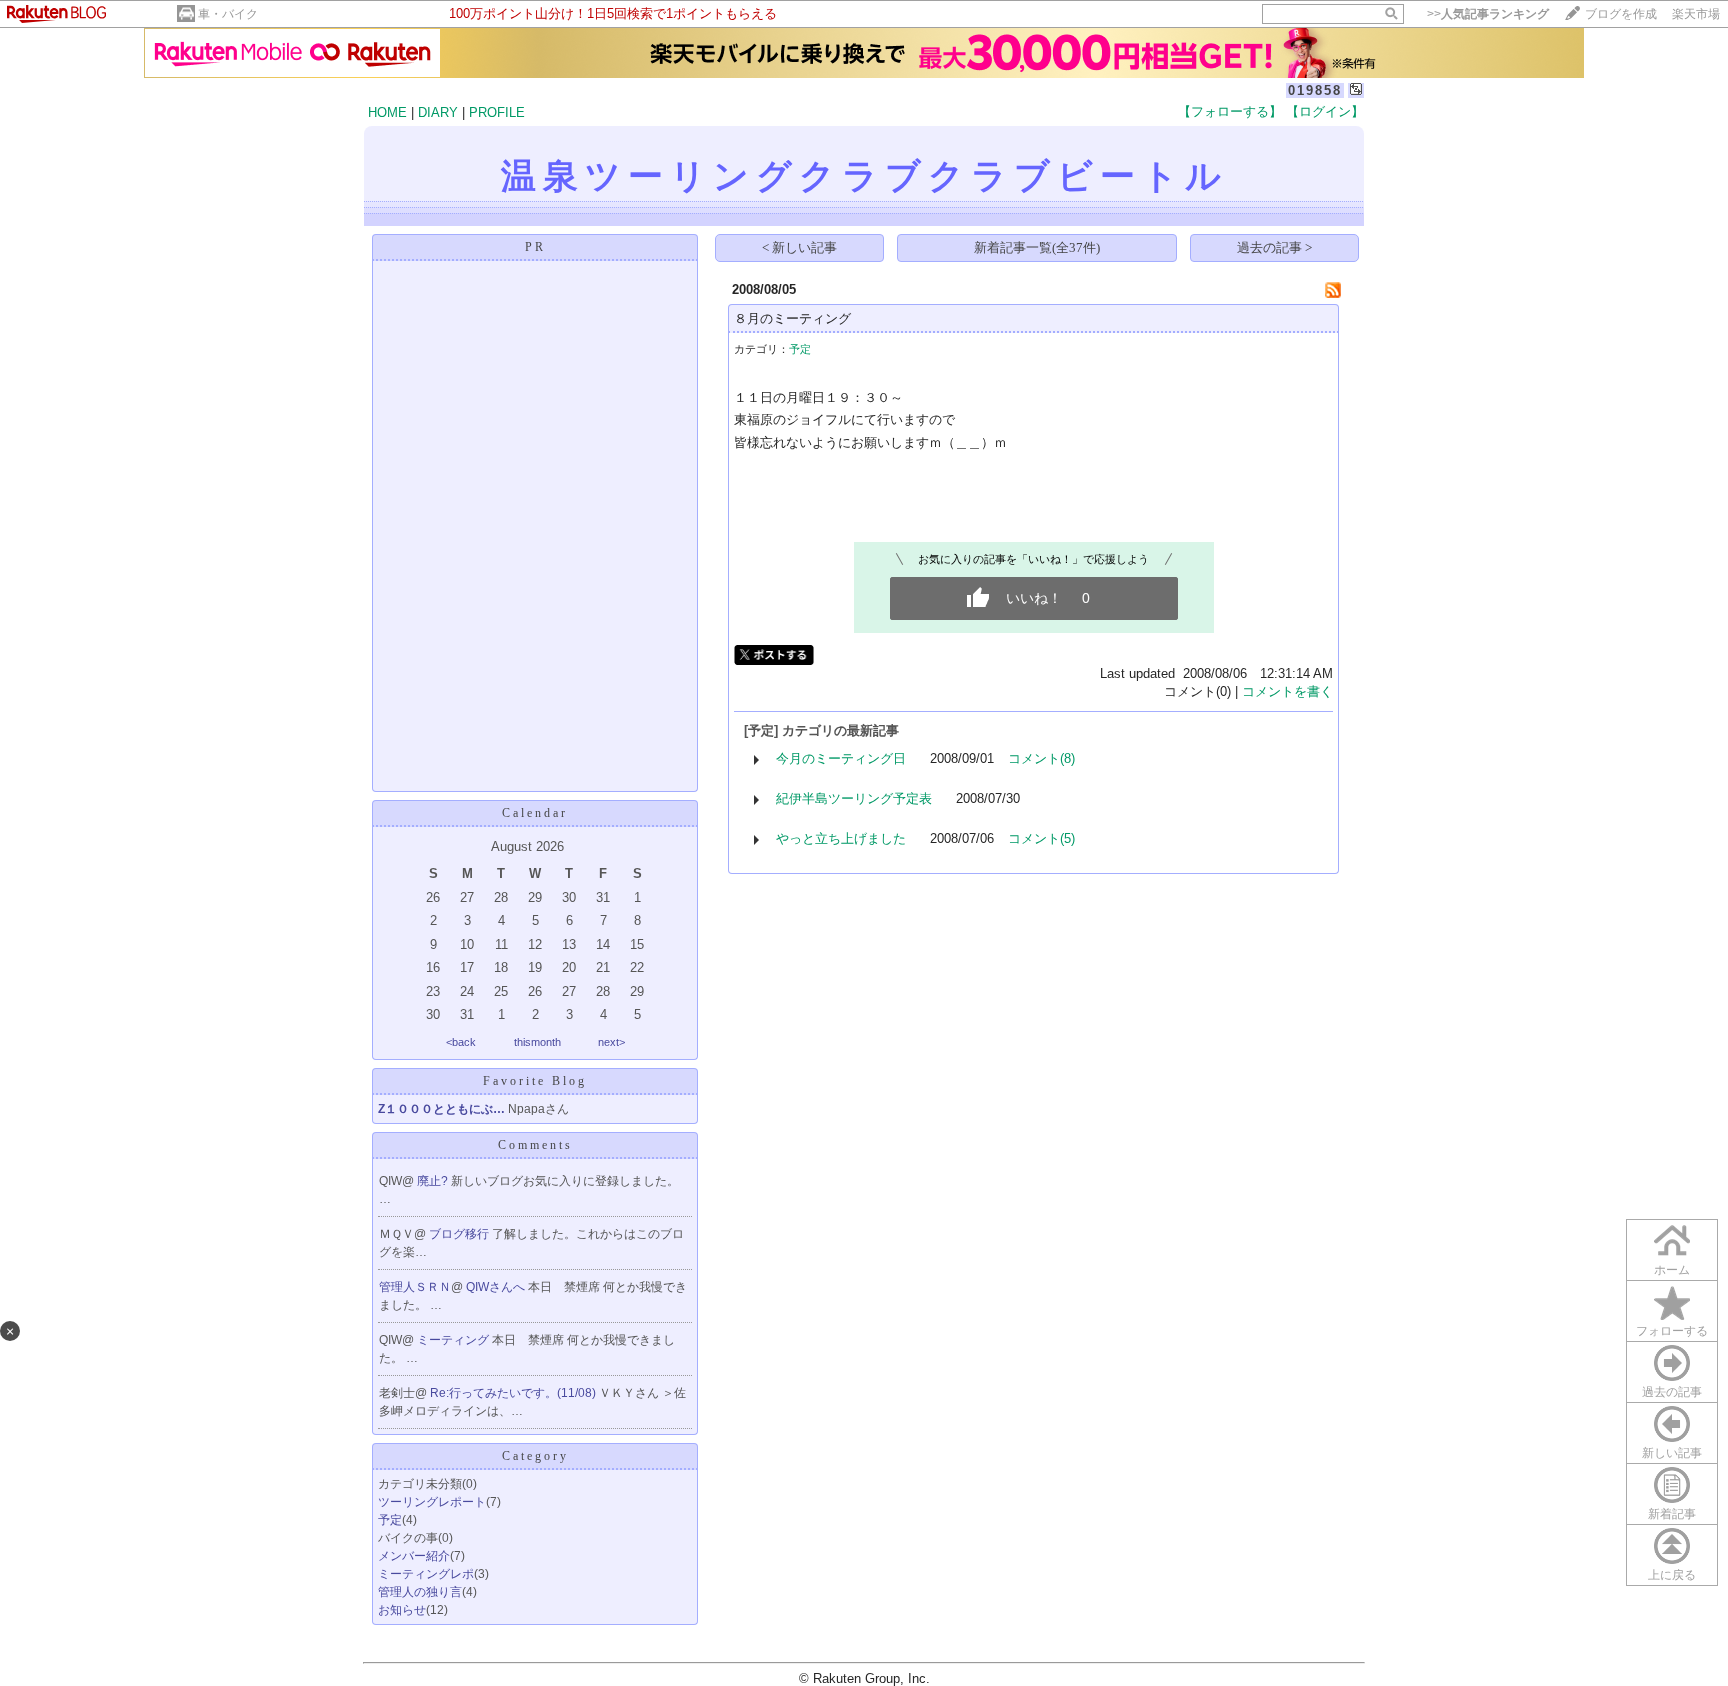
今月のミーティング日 (841, 758)
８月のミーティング (792, 318)
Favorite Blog (535, 1081)
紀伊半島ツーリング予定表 (854, 798)
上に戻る (1672, 1575)
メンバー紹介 (414, 1556)
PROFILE (497, 112)
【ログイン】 (1325, 111)
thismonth (537, 1042)
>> (1488, 14)
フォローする (1672, 1331)
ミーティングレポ (426, 1574)
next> (611, 1042)
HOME (387, 112)
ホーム (1672, 1270)
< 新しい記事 (799, 247)
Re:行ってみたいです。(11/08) (514, 1393)
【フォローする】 (1230, 111)
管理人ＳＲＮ (415, 1287)
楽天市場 (1696, 14)
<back (461, 1042)
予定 (390, 1520)
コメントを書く (1287, 691)
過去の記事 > (1274, 247)
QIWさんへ (497, 1287)
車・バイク (228, 14)
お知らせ (402, 1610)
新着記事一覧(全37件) (1037, 247)
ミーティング (454, 1340)
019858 (1315, 90)
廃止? (434, 1181)
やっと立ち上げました (841, 838)
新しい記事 (1672, 1453)
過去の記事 (1672, 1392)
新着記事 (1672, 1514)
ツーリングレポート (432, 1502)
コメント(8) (1041, 758)
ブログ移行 (460, 1234)
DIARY (438, 112)
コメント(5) (1041, 838)
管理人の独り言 (420, 1592)
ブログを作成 (1621, 14)
